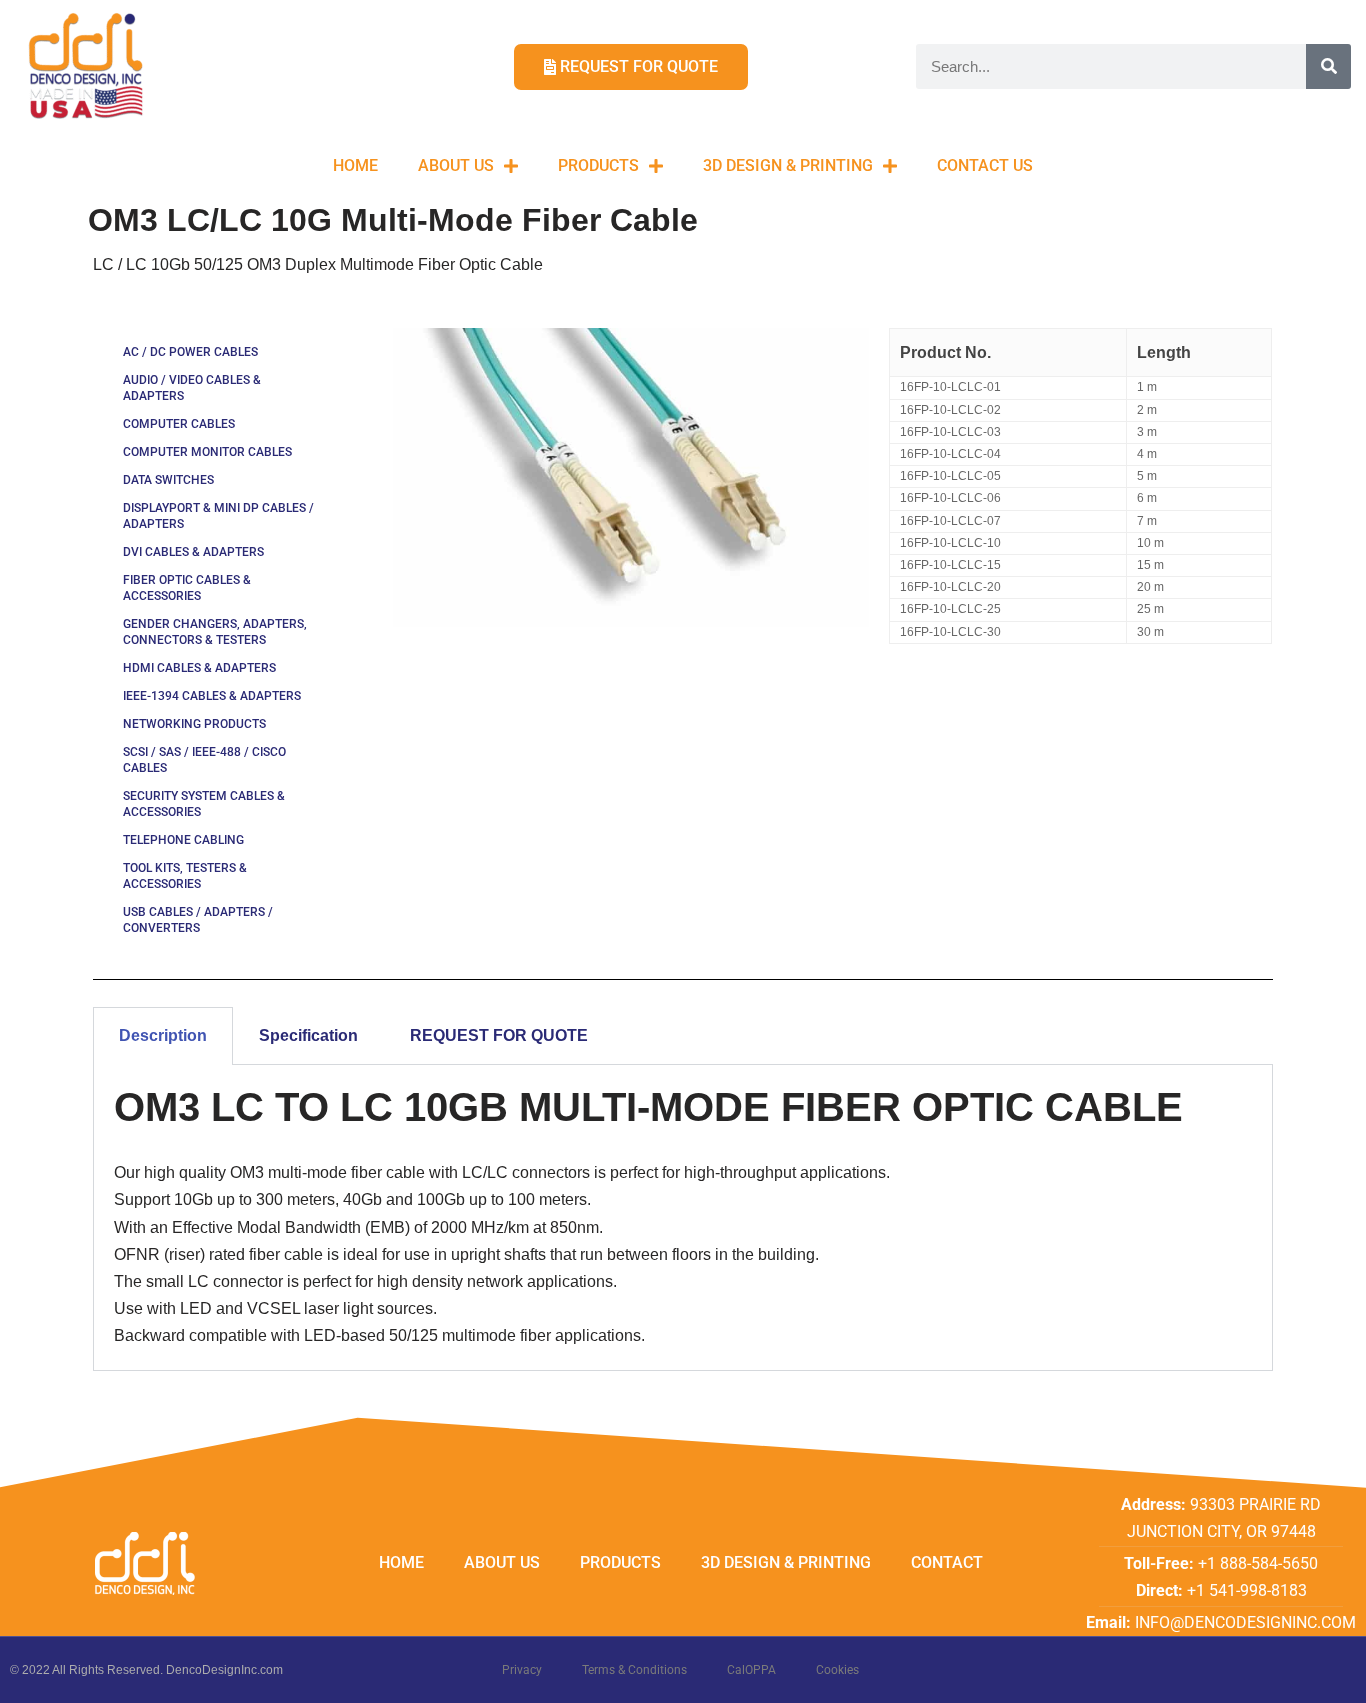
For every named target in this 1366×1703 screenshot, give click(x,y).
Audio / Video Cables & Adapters (192, 388)
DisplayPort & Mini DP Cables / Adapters (218, 516)
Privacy (522, 1670)
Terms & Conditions (634, 1670)
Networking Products (194, 724)
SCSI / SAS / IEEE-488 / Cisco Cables (204, 760)
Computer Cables (179, 424)
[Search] (1328, 66)
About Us (456, 165)
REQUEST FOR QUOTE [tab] (499, 1035)
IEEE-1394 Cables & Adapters (212, 696)
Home (355, 165)
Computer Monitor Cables (207, 452)
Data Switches (168, 480)
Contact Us (985, 165)
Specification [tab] (308, 1035)
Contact (947, 1562)
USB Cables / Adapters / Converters (198, 920)
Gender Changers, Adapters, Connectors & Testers (215, 632)
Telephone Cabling (183, 840)
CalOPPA (751, 1670)
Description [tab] (163, 1035)
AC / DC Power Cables (190, 352)
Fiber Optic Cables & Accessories (187, 588)
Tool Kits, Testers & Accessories (185, 876)
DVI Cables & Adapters (193, 552)
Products (598, 165)
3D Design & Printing (788, 165)
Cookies (837, 1670)
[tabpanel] (683, 1217)
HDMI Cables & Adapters (199, 668)
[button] (1323, 28)
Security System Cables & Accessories (204, 804)
